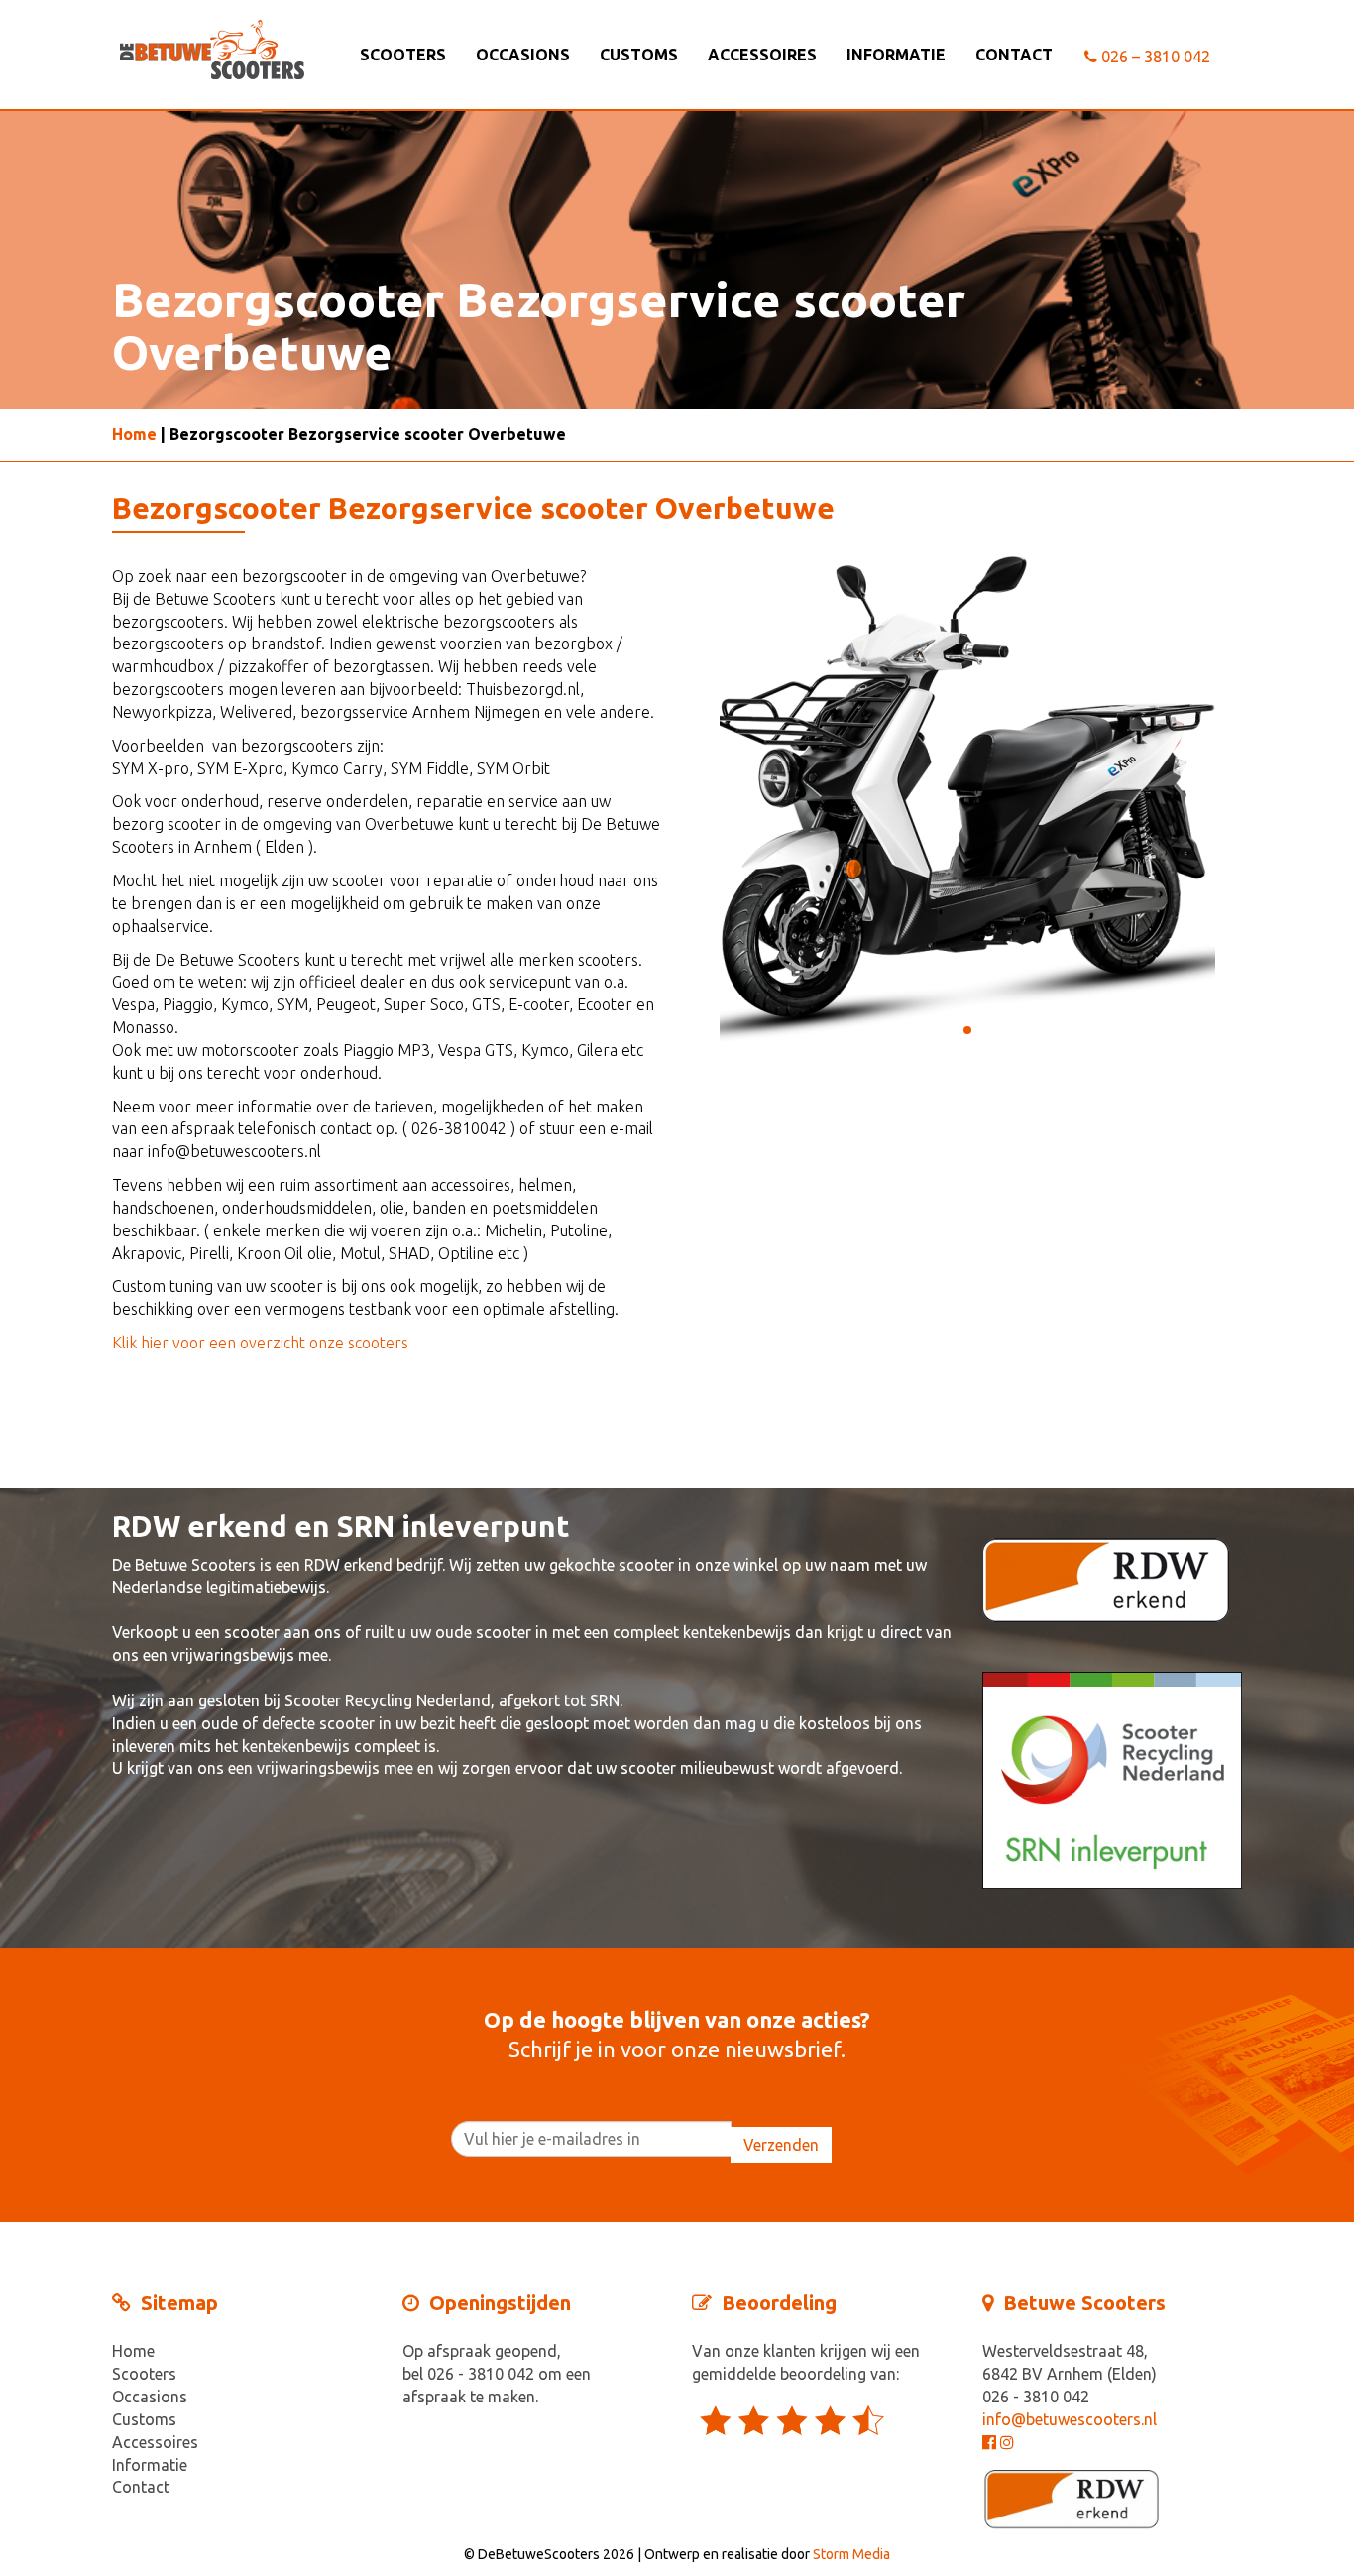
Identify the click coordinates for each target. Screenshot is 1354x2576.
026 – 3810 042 (1154, 57)
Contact (1014, 55)
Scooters (403, 55)
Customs (639, 55)
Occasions (523, 55)
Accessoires (762, 55)
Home (134, 434)
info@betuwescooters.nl (1070, 2419)
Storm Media (851, 2554)
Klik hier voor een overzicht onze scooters (260, 1343)
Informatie (896, 55)
